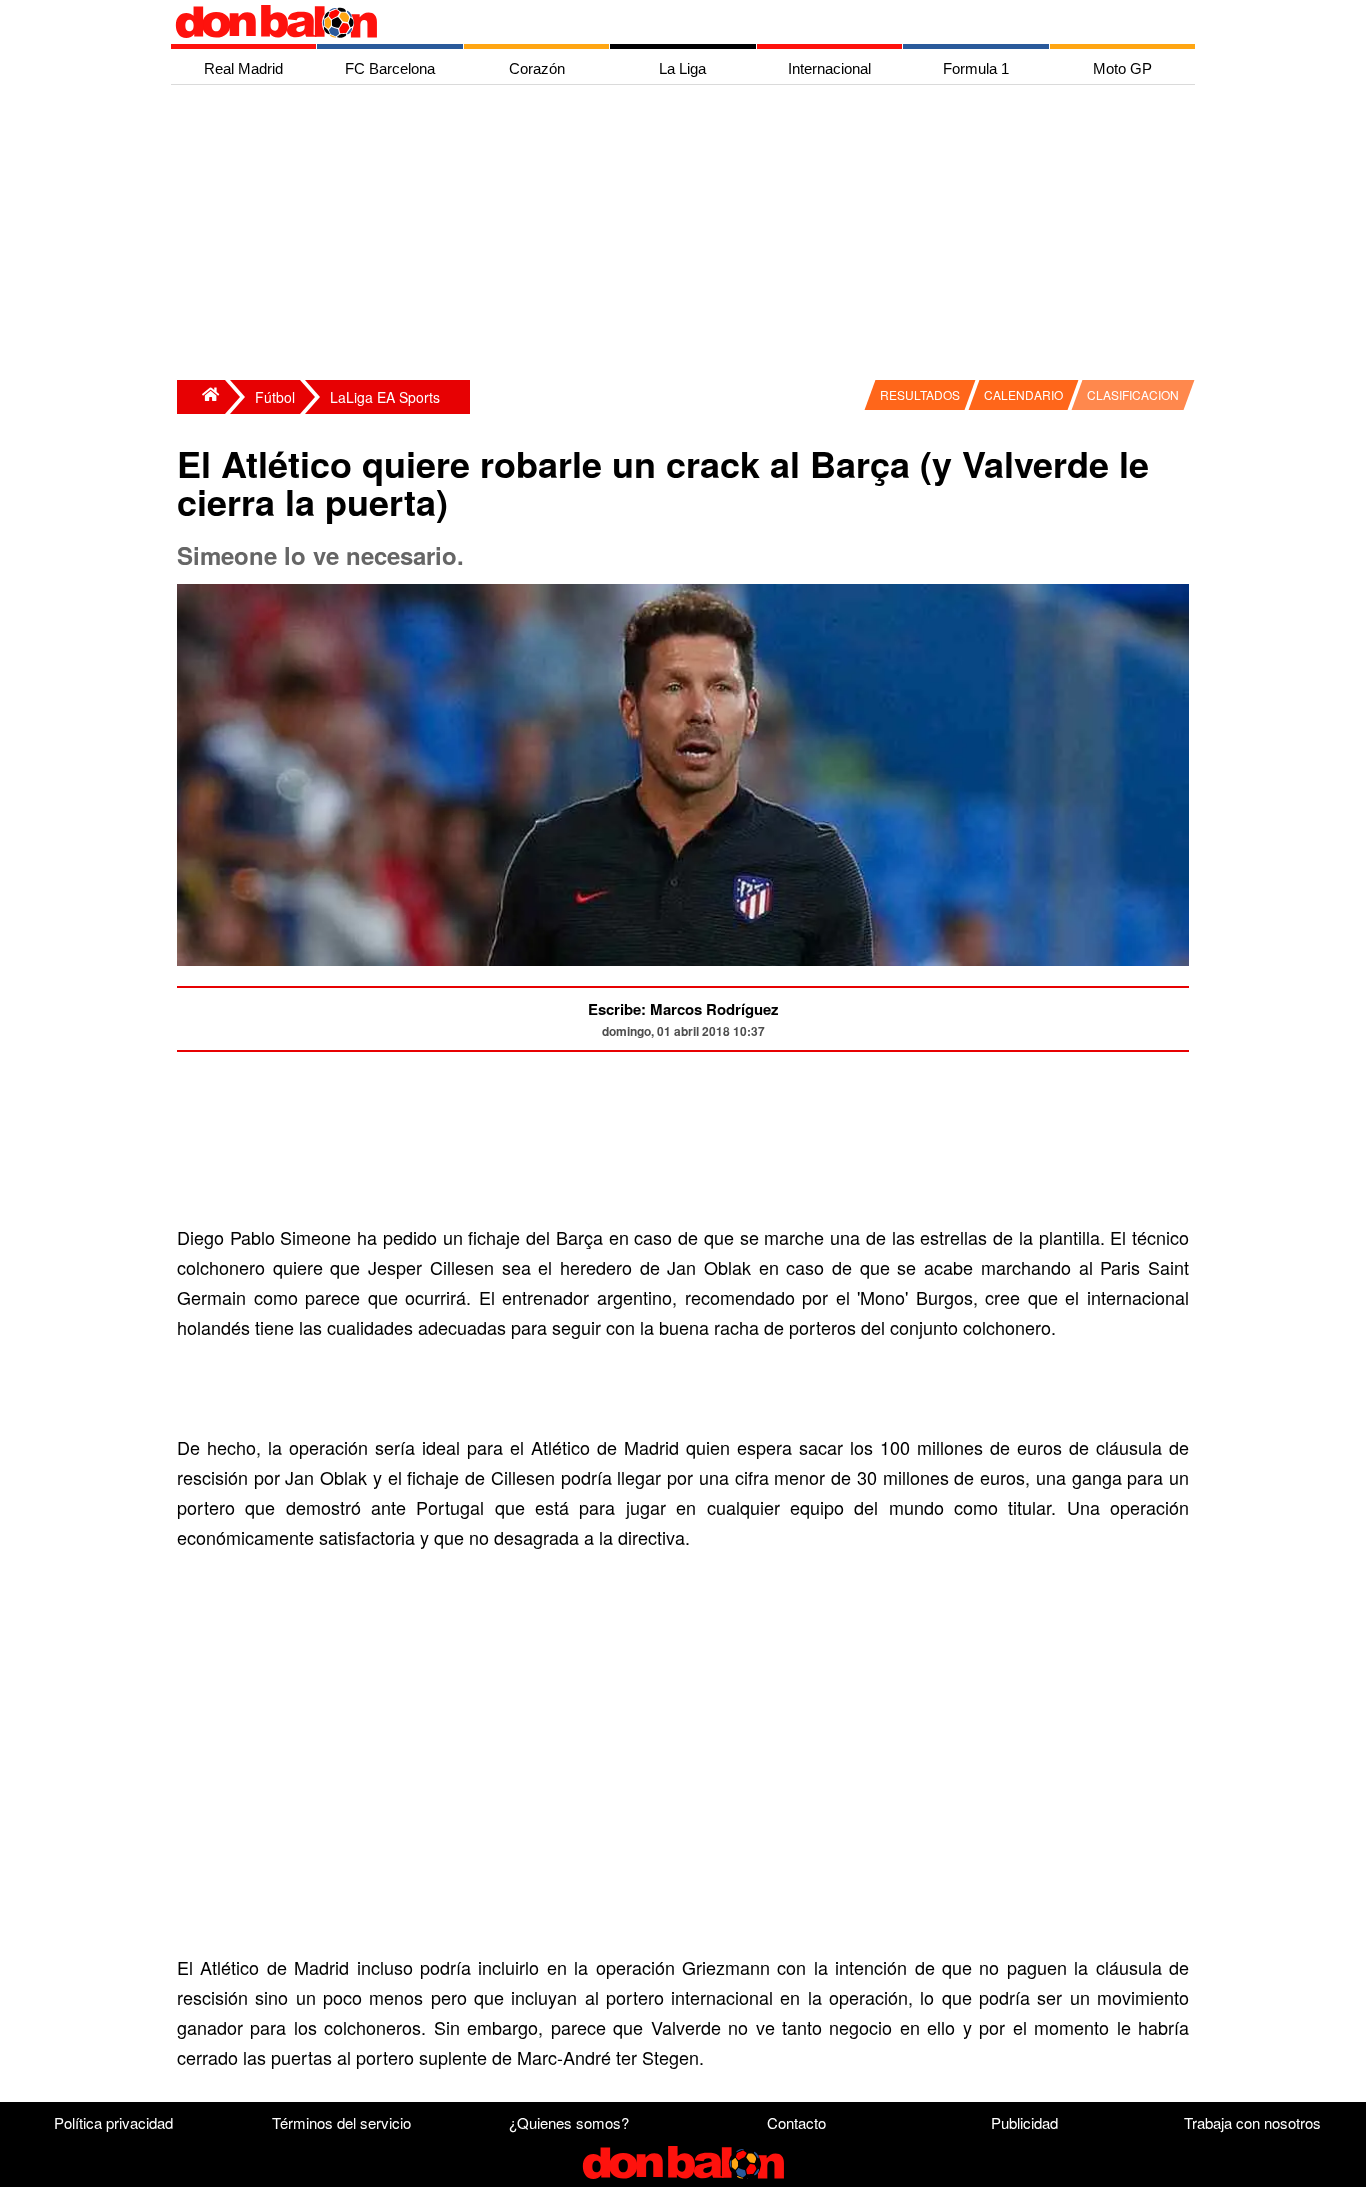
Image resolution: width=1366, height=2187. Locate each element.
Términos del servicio (341, 2122)
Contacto (796, 2122)
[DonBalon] (201, 397)
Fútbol (275, 397)
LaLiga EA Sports (385, 397)
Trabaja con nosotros (1252, 2122)
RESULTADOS (920, 394)
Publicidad (1024, 2122)
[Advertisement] (688, 235)
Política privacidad (113, 2122)
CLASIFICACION (1133, 394)
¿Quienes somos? (569, 2122)
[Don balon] (660, 22)
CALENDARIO (1023, 394)
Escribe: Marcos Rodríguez (683, 1009)
